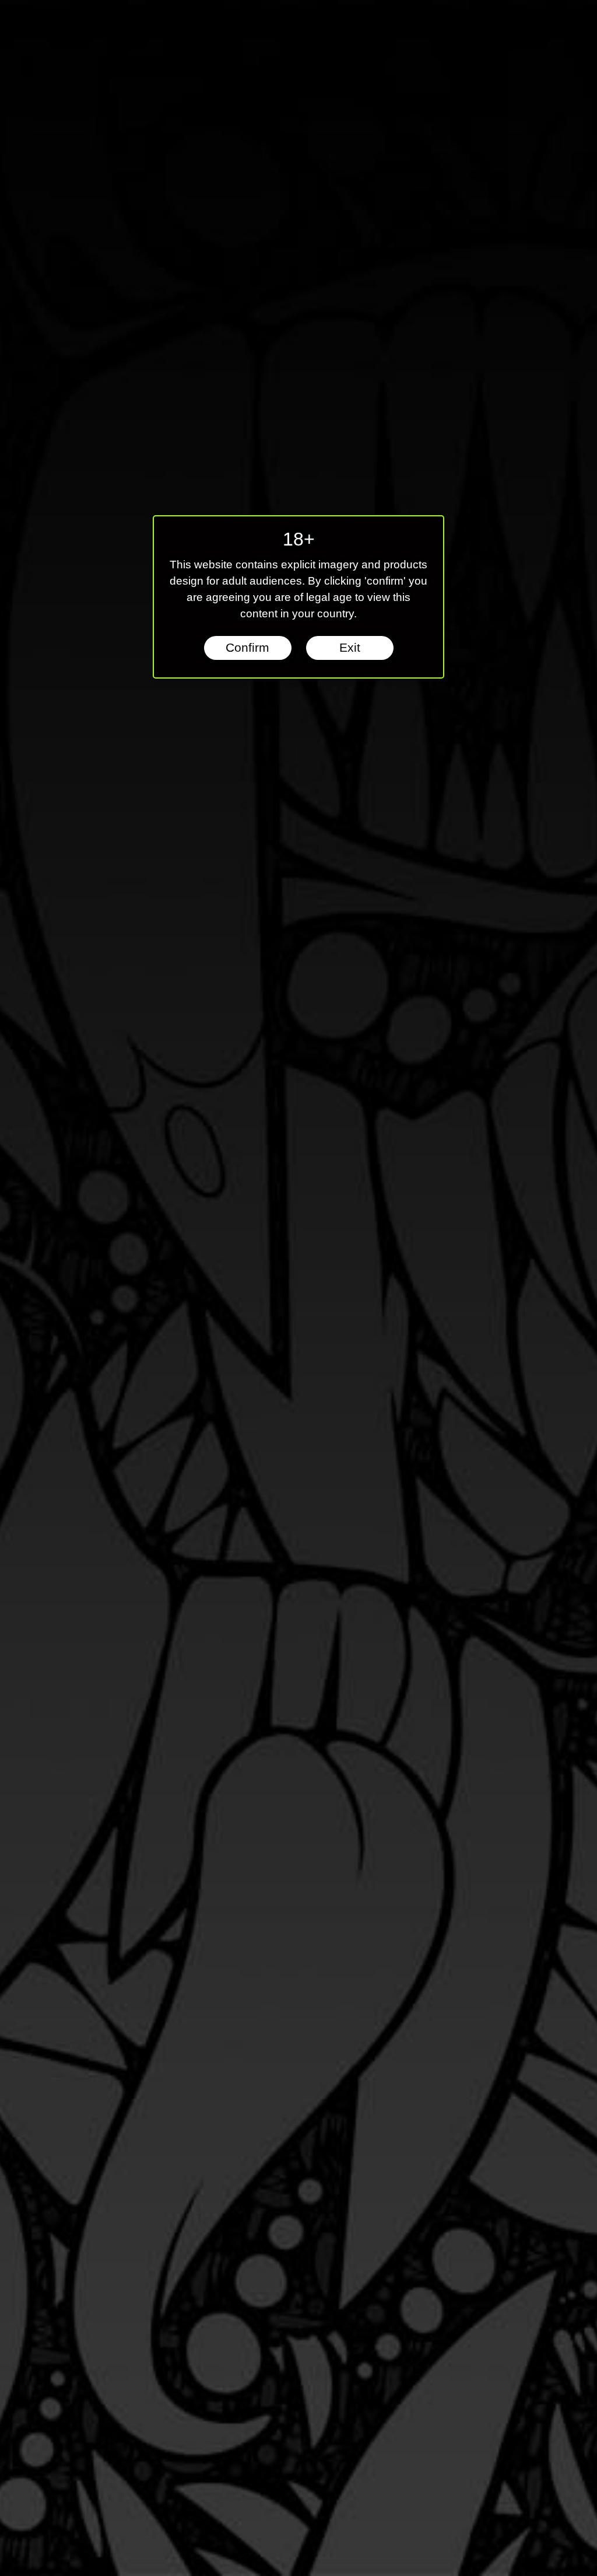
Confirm (247, 648)
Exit (350, 648)
